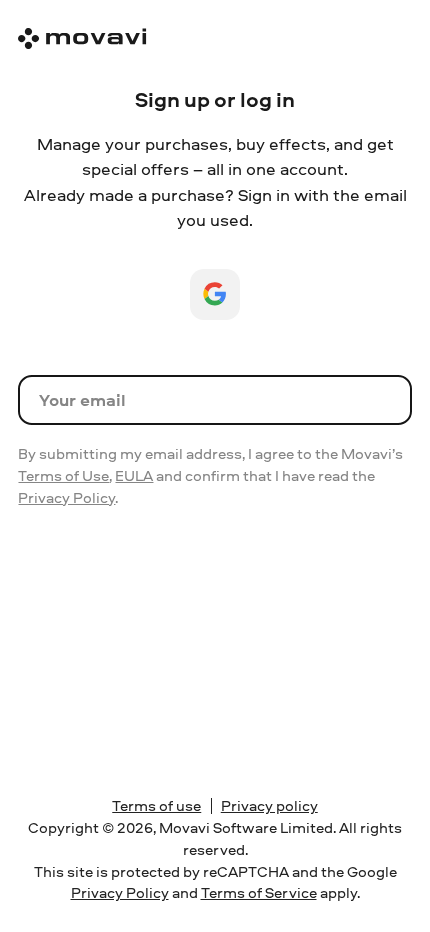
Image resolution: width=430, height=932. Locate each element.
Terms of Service (259, 892)
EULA (134, 475)
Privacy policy (269, 805)
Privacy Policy (66, 497)
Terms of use (156, 805)
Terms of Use (63, 475)
